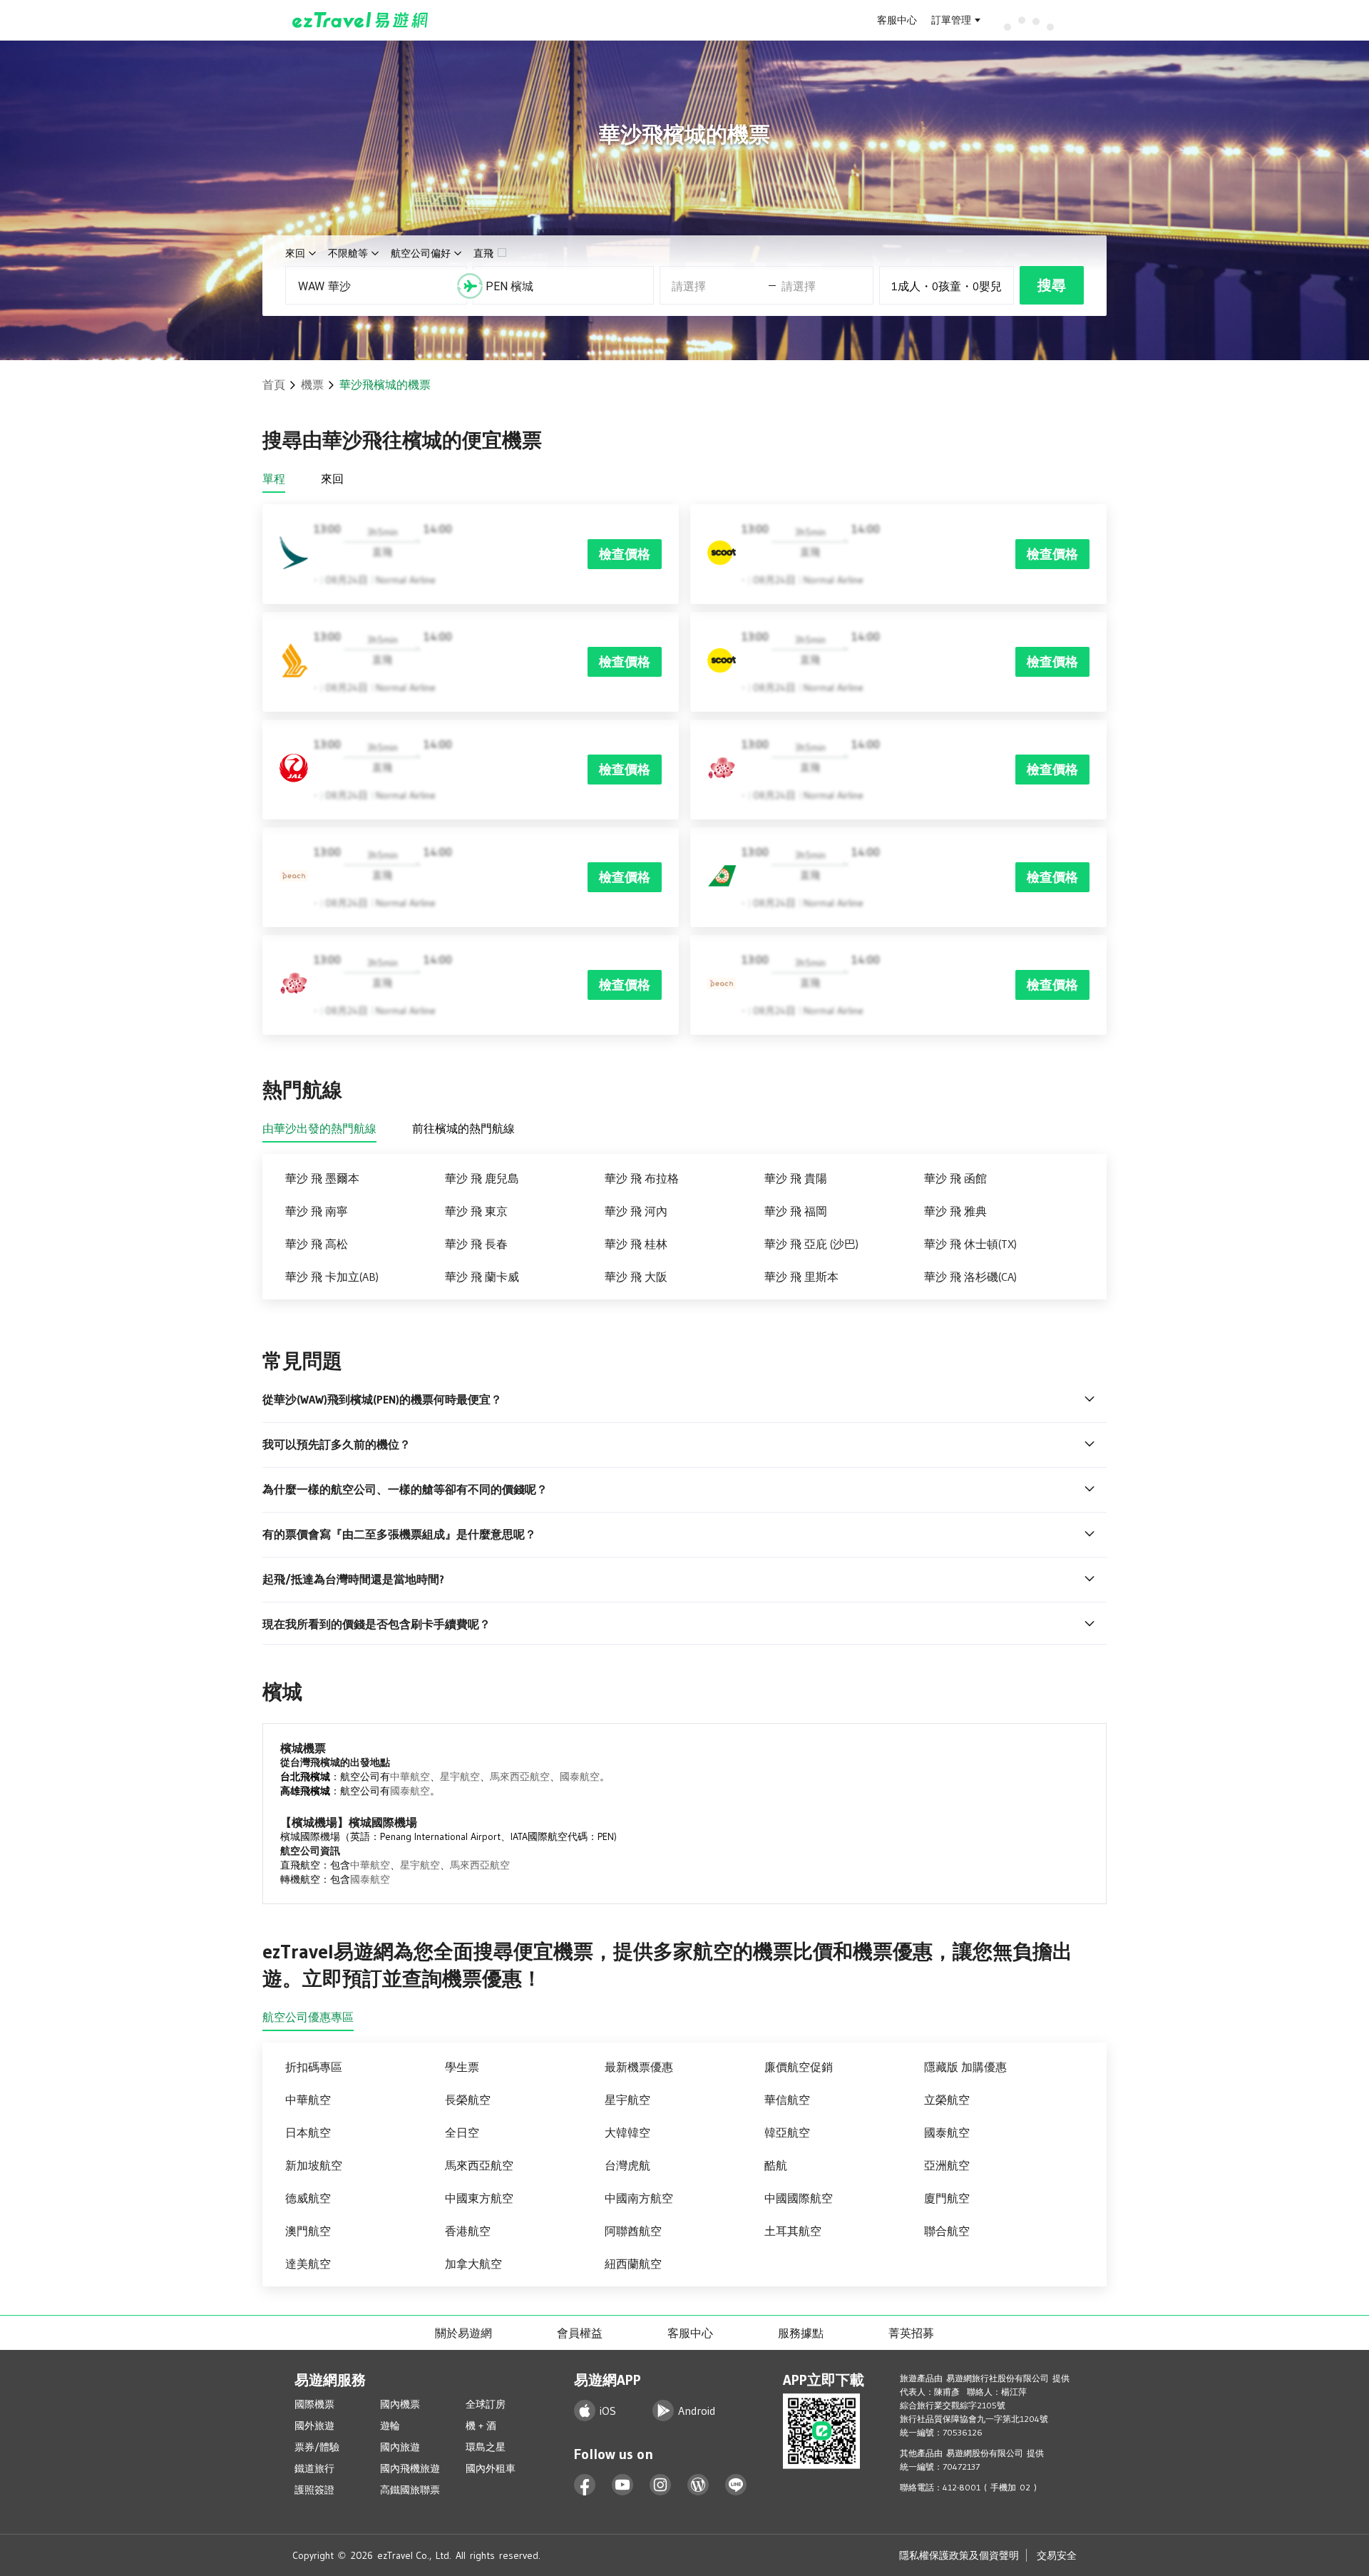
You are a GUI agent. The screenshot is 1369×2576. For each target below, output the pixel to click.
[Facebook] (585, 2485)
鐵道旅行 (314, 2468)
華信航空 (787, 2100)
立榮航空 (947, 2100)
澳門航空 (308, 2231)
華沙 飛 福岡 (796, 1211)
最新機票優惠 (639, 2067)
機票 (312, 384)
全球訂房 (486, 2404)
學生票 (462, 2067)
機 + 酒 (481, 2426)
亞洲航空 (947, 2165)
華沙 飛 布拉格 (642, 1178)
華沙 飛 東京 (476, 1211)
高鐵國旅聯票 (410, 2490)
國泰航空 (580, 1777)
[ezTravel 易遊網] (360, 20)
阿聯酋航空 (633, 2231)
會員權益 (580, 2333)
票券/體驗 (317, 2447)
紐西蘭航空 (633, 2264)
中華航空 (410, 1777)
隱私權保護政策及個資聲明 (959, 2555)
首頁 (274, 384)
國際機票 (314, 2404)
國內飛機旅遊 (410, 2468)
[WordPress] (698, 2485)
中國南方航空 (639, 2198)
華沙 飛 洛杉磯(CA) (970, 1277)
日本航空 (308, 2132)
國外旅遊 (314, 2426)
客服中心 (897, 20)
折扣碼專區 (314, 2067)
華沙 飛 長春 (476, 1244)
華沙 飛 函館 (955, 1178)
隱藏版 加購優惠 (965, 2067)
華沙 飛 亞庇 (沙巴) (811, 1244)
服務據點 (801, 2333)
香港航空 (468, 2231)
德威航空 (308, 2198)
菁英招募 (911, 2333)
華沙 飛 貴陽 (796, 1178)
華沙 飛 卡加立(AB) (332, 1277)
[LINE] (736, 2485)
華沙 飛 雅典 (955, 1211)
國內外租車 (491, 2468)
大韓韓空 (627, 2132)
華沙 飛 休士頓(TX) (970, 1244)
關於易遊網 (463, 2333)
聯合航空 (947, 2231)
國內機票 (400, 2404)
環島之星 (486, 2447)
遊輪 (390, 2426)
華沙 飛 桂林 (636, 1244)
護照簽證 (314, 2490)
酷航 (776, 2165)
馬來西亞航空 (520, 1777)
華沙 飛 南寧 (317, 1211)
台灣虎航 (627, 2165)
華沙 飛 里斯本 (801, 1277)
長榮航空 (468, 2100)
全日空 (462, 2132)
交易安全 (1057, 2555)
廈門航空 (947, 2198)
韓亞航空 (787, 2132)
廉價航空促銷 (799, 2067)
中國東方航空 (479, 2198)
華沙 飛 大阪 (636, 1277)
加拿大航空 (473, 2264)
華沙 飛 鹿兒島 (482, 1178)
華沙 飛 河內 (636, 1211)
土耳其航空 (793, 2231)
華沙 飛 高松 (317, 1244)
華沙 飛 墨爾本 (322, 1178)
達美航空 (308, 2264)
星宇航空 (460, 1777)
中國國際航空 (799, 2198)
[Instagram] (661, 2485)
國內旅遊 (400, 2447)
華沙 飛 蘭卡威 (482, 1277)
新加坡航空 (314, 2165)
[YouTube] (623, 2485)
